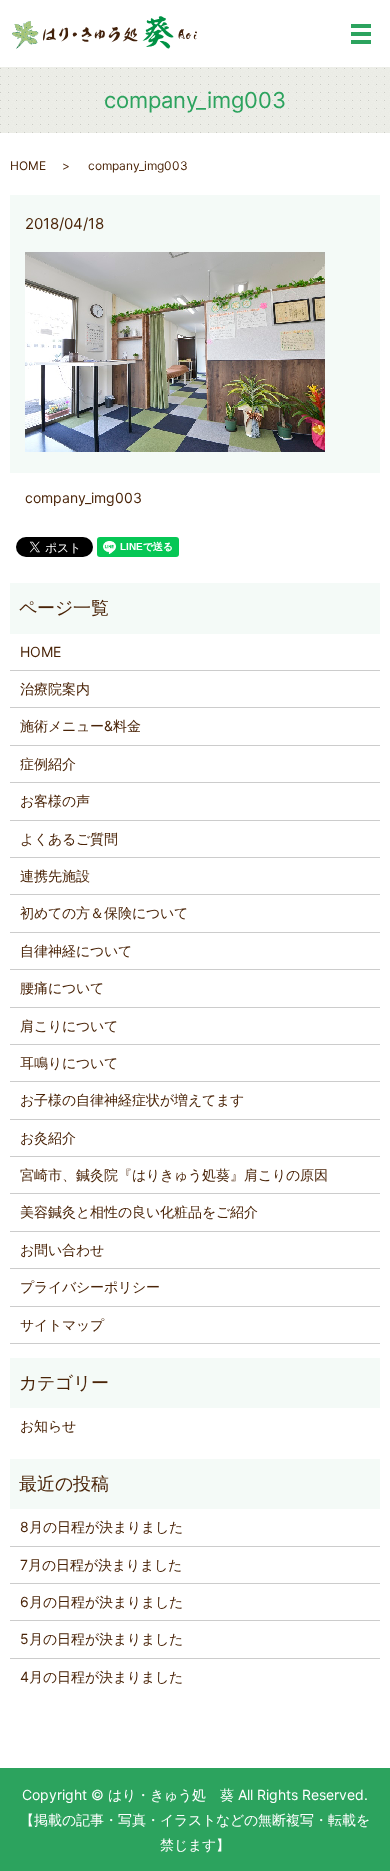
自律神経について (76, 950)
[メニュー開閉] (361, 34)
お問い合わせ (62, 1249)
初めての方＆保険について (104, 912)
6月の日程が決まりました (101, 1601)
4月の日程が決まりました (101, 1676)
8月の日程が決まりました (101, 1526)
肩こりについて (69, 1025)
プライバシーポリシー (90, 1286)
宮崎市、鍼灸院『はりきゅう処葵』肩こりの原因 (174, 1174)
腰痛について (62, 987)
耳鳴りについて (69, 1062)
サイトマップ (62, 1324)
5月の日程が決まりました (101, 1638)
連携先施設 (55, 875)
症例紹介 (48, 763)
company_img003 (83, 497)
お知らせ (48, 1425)
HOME (28, 165)
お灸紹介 (48, 1137)
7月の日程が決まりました (101, 1564)
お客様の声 (55, 800)
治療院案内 (55, 688)
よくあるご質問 (69, 838)
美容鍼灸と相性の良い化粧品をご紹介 (139, 1211)
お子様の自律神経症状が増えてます (132, 1099)
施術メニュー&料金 (80, 725)
